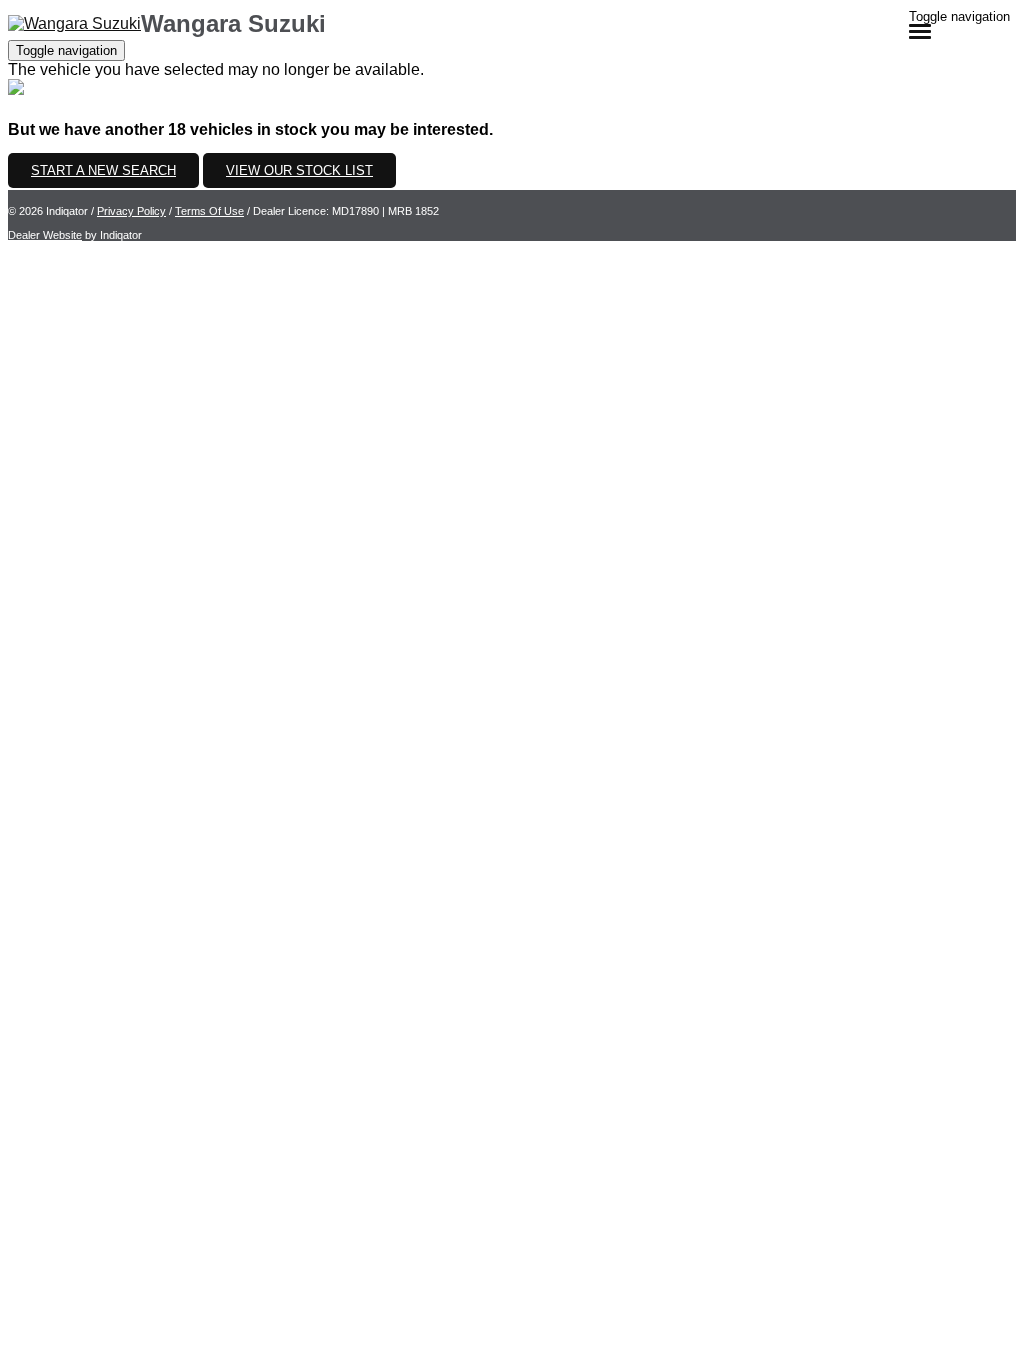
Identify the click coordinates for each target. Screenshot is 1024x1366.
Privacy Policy (131, 211)
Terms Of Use (209, 211)
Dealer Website (45, 235)
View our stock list (299, 170)
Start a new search (103, 170)
